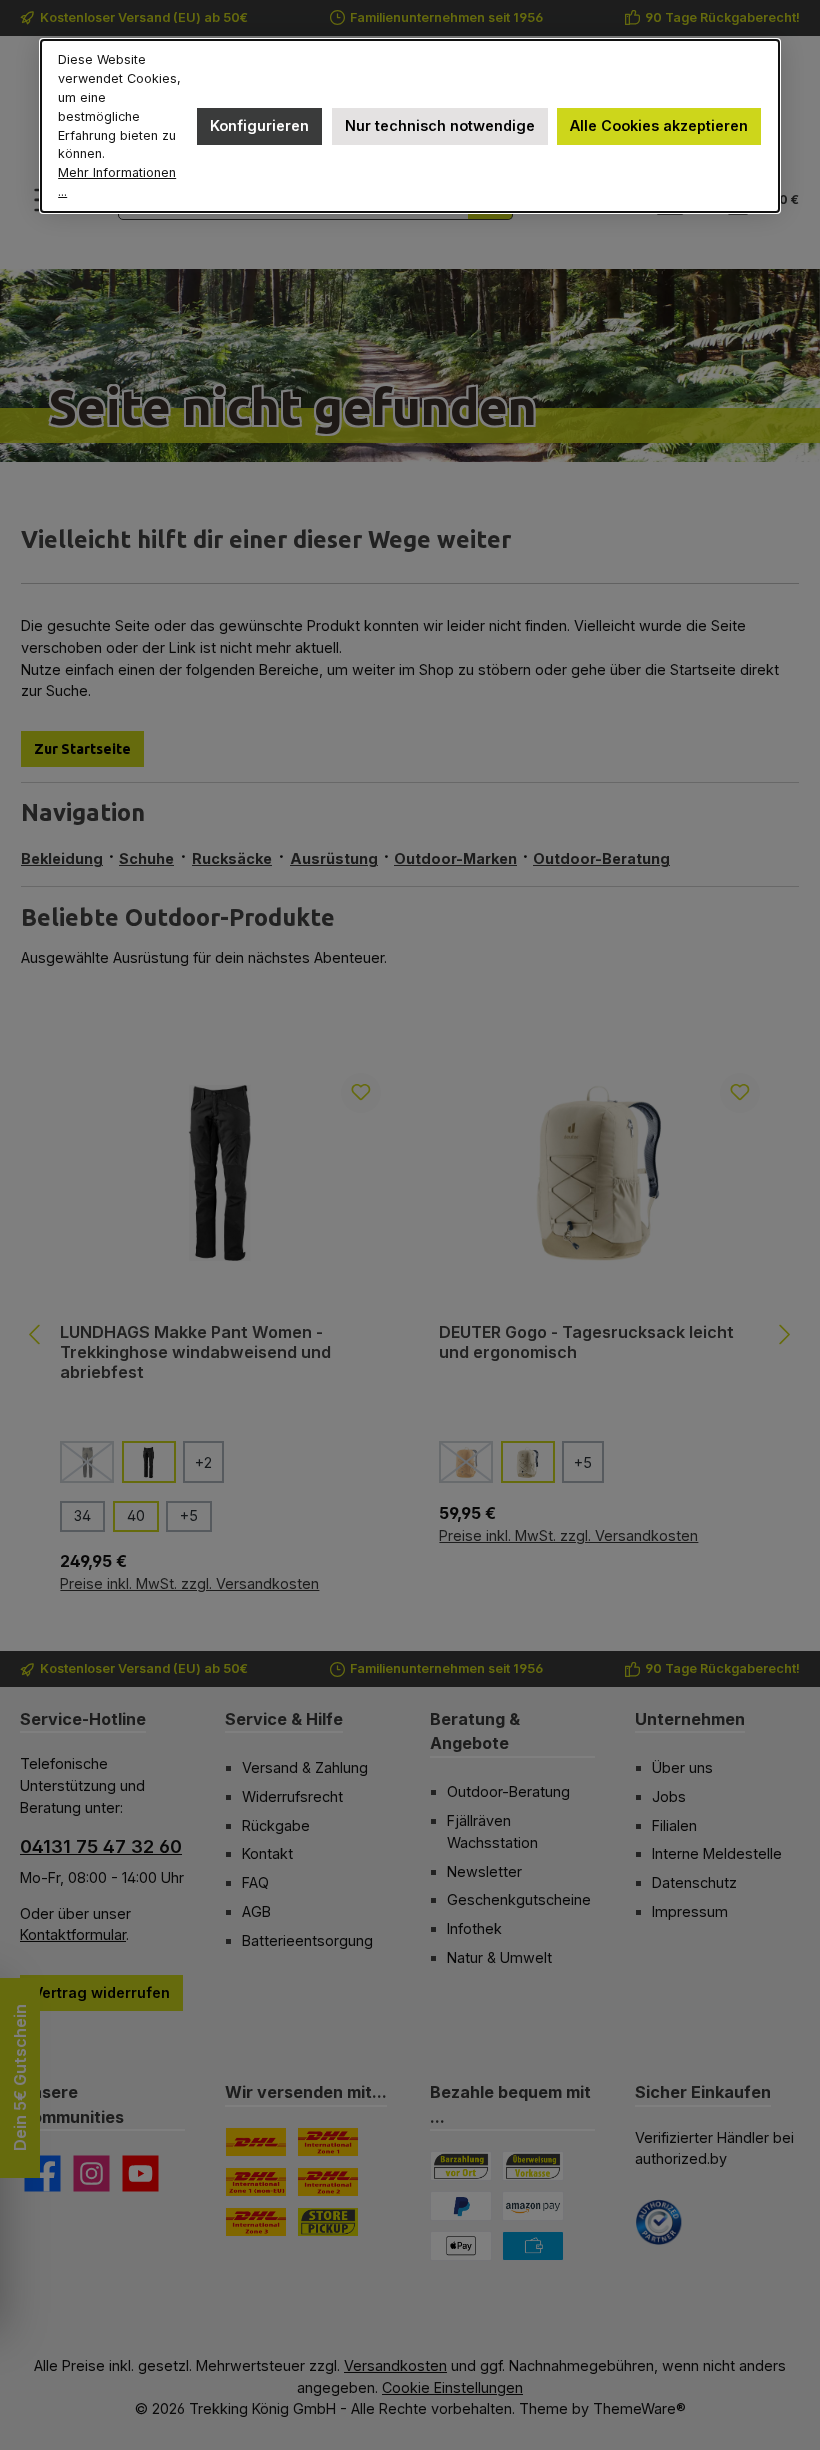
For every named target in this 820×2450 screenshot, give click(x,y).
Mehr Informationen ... (117, 182)
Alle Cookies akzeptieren (659, 125)
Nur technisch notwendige (440, 125)
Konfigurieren (259, 125)
